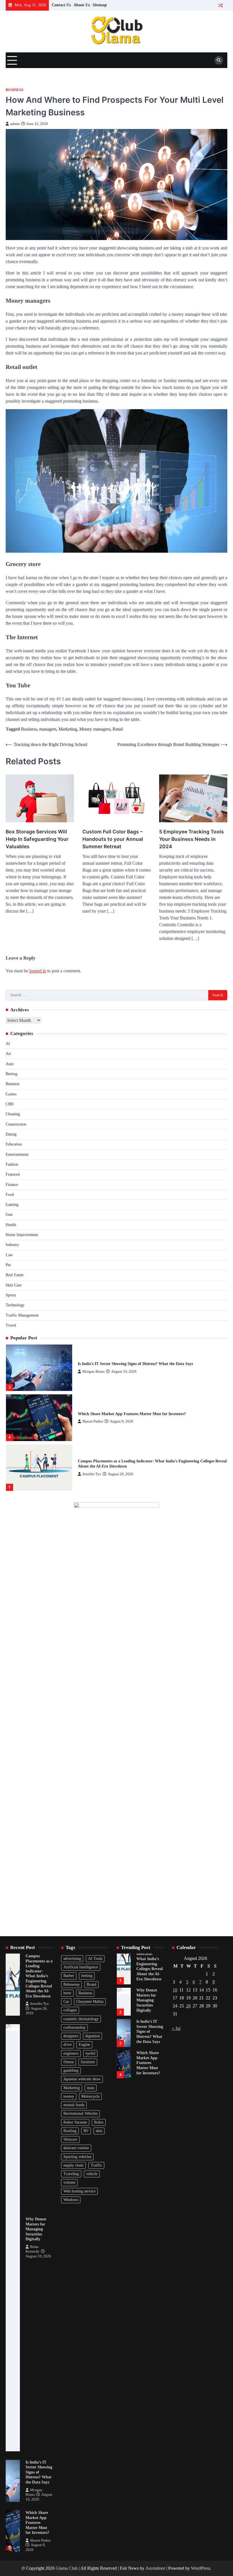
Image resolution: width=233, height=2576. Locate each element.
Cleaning (13, 1114)
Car (66, 2002)
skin (99, 2131)
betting (87, 1976)
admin (15, 124)
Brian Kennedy (94, 1471)
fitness (68, 2062)
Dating (11, 1134)
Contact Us (61, 5)
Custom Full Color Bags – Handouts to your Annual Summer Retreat (113, 839)
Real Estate (15, 1275)
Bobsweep (71, 1984)
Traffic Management (22, 1315)
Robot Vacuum (75, 2122)
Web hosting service (79, 2191)
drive (67, 2045)
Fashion (12, 1164)
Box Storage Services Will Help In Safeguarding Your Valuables (37, 839)
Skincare (70, 2139)
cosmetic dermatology (81, 2019)
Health (11, 1225)
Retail (118, 729)
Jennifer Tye (92, 1424)
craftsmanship (74, 2027)
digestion (92, 2036)
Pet (8, 1265)
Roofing (70, 2131)
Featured (13, 1174)
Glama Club (67, 2568)
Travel (11, 1325)
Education (14, 1144)
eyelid (90, 2053)
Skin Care (14, 1285)
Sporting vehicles (77, 2157)
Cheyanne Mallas (90, 2002)
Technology (15, 1305)
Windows (71, 2200)
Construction (16, 1124)
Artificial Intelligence (81, 1967)
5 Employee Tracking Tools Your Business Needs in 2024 (192, 839)
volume (69, 2182)
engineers (71, 2053)
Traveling (71, 2174)
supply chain (73, 2165)
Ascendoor (155, 2568)
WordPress (201, 2568)
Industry (12, 1245)
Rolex (99, 2122)
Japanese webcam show (82, 2079)
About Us (82, 5)
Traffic (96, 2165)
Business (14, 90)
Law (9, 1255)
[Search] (219, 60)
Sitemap (100, 5)
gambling (71, 2070)
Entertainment (17, 1154)
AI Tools (95, 1959)
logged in (38, 971)
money (69, 2096)
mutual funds (74, 2105)
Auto (10, 1064)
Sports (11, 1295)
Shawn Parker (93, 1371)
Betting (12, 1074)
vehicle (92, 2174)
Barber (69, 1976)
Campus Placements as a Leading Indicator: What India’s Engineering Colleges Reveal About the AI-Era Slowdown (39, 1976)
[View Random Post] (220, 5)
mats (91, 2088)
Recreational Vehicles (80, 2113)
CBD (10, 1104)
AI (8, 1044)
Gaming (12, 1205)
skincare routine (76, 2148)
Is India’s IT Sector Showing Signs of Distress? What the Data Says (39, 2472)
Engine (84, 2045)
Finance (12, 1185)
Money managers (95, 729)
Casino (11, 1094)
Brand (91, 1984)
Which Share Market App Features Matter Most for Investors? (132, 1364)
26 (188, 2006)
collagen (70, 2010)
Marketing (68, 729)
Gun (9, 1215)
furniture (88, 2062)
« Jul (176, 2028)
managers (48, 729)
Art (8, 1054)
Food (10, 1195)
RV (86, 2131)
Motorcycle (90, 2096)
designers (71, 2036)
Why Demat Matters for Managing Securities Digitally (125, 1464)
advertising (72, 1959)
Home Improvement (22, 1235)
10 (175, 1990)
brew (67, 1993)
